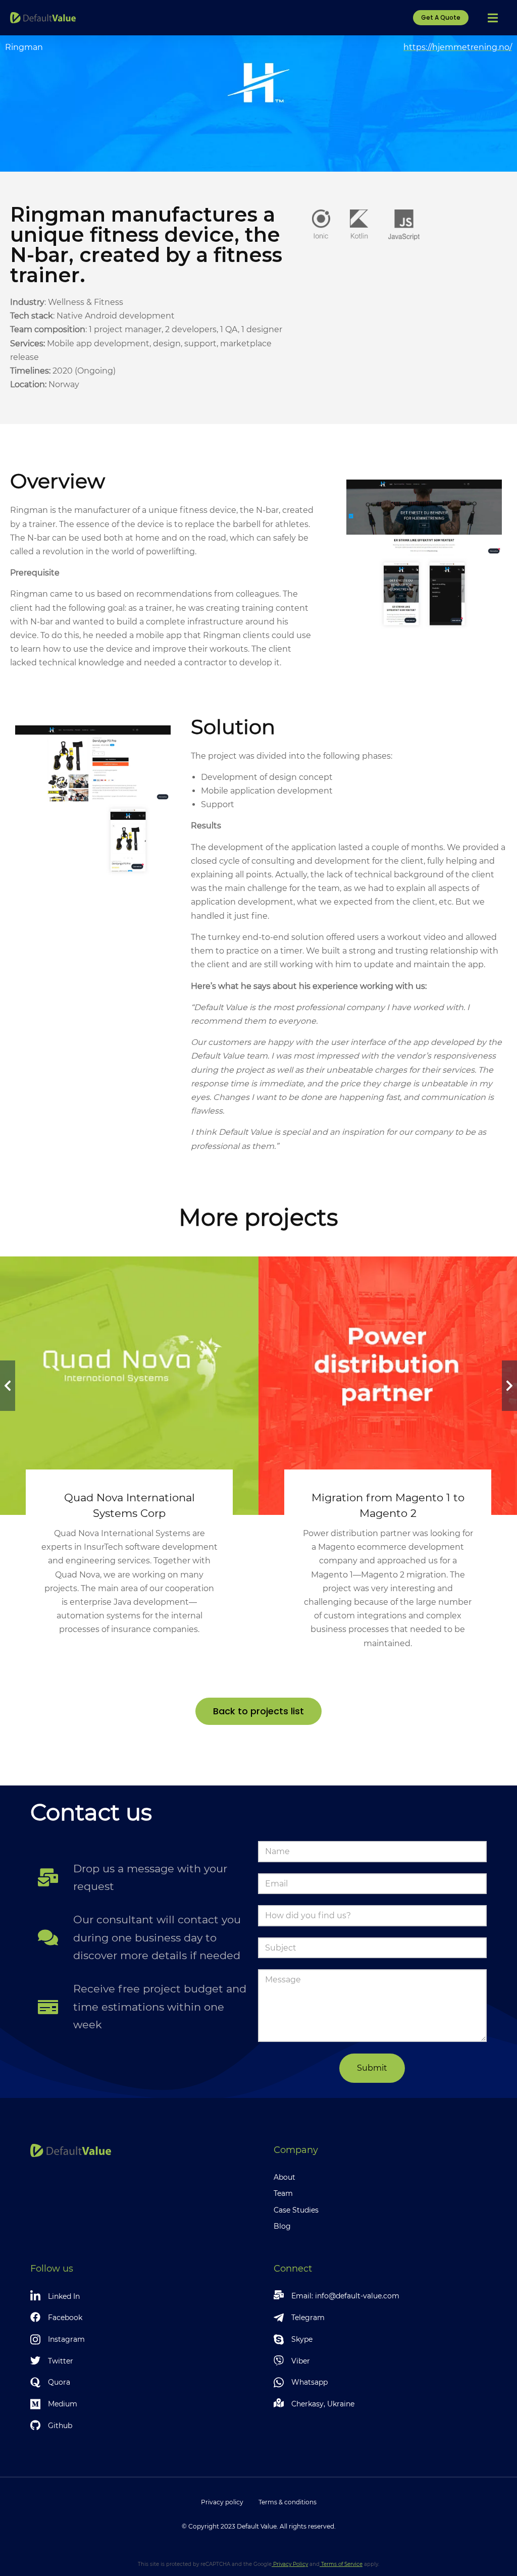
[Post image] (129, 1386)
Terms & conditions (288, 2502)
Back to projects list (258, 1711)
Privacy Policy (290, 2564)
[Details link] (129, 1363)
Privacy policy (222, 2502)
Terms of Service (341, 2564)
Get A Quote (441, 17)
